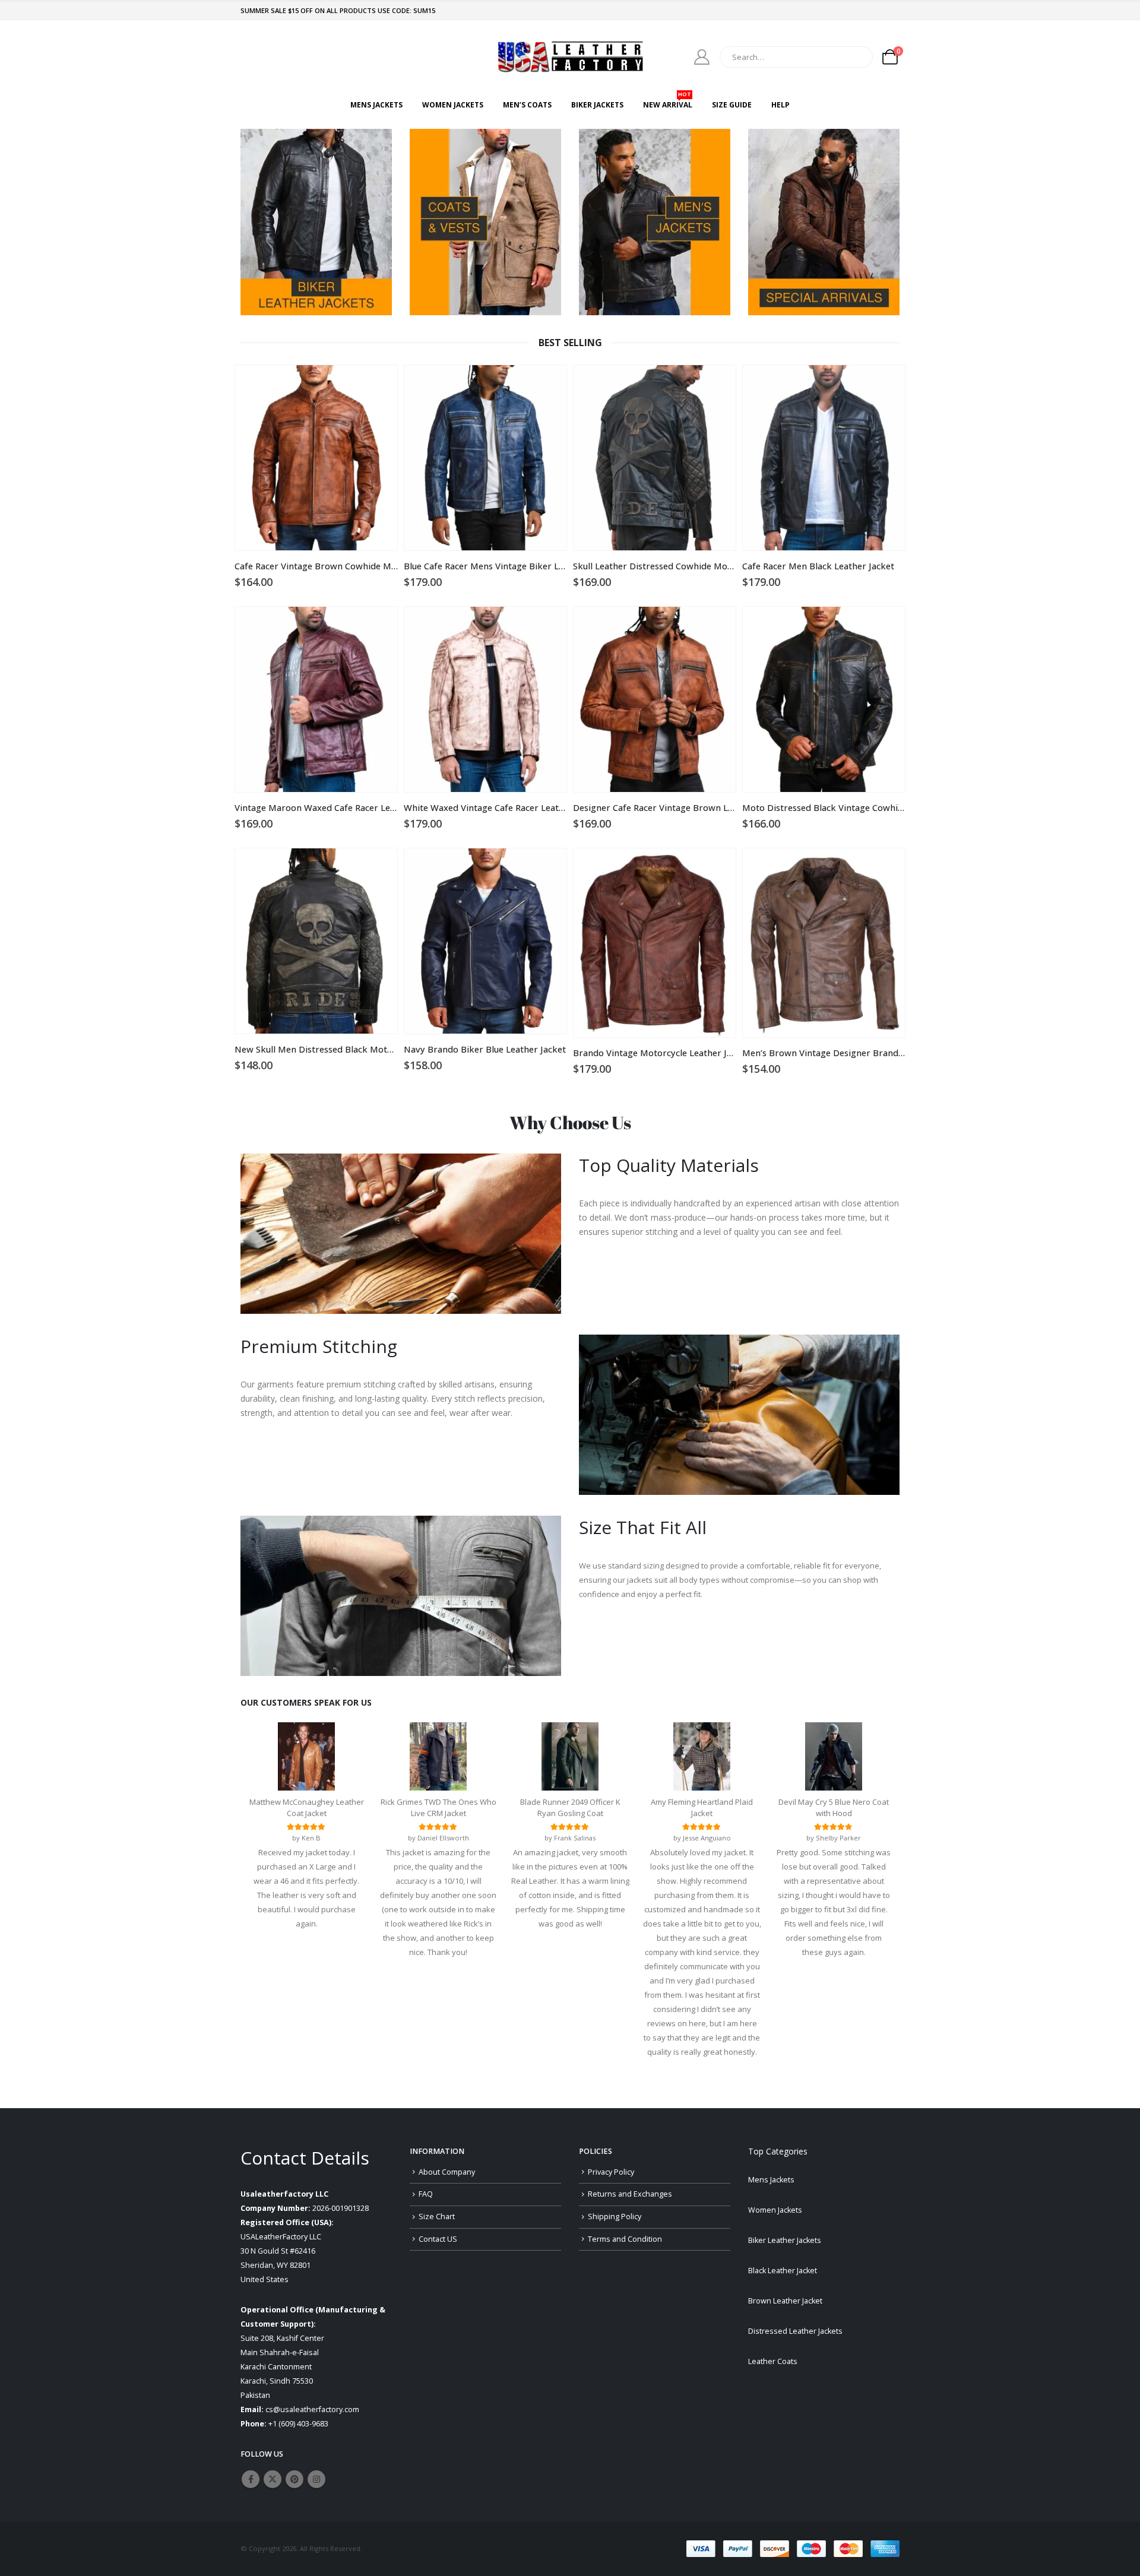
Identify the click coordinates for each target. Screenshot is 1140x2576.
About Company (447, 2172)
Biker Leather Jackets (785, 2240)
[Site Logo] (570, 57)
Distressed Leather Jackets (795, 2331)
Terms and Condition (625, 2239)
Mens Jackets (376, 105)
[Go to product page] (316, 458)
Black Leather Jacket (783, 2271)
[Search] (856, 57)
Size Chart (437, 2217)
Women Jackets (453, 105)
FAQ (426, 2194)
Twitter (273, 2479)
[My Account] (702, 57)
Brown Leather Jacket (785, 2301)
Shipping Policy (615, 2217)
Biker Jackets (597, 105)
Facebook (251, 2479)
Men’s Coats (527, 105)
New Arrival (668, 102)
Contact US (438, 2239)
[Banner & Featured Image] (316, 222)
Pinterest (294, 2479)
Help (780, 105)
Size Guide (732, 105)
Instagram (316, 2479)
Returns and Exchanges (630, 2194)
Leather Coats (773, 2361)
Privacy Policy (611, 2172)
